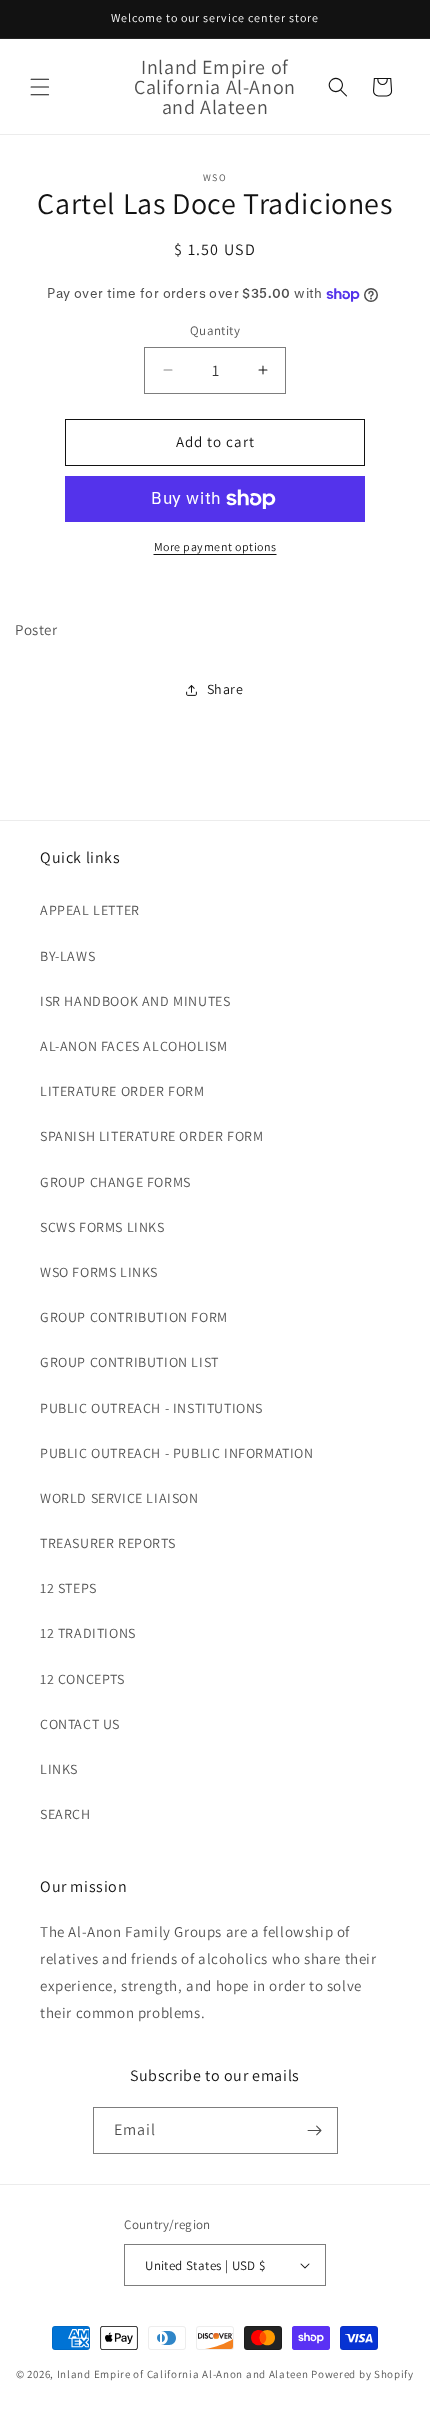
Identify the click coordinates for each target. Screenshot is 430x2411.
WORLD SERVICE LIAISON (119, 1498)
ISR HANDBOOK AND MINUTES (135, 1001)
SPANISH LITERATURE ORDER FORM (151, 1136)
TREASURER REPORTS (107, 1543)
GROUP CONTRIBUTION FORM (134, 1317)
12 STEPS (68, 1588)
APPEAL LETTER (90, 910)
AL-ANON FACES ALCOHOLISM (133, 1046)
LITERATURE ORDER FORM (122, 1091)
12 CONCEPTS (82, 1679)
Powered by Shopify (362, 2374)
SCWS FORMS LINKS (102, 1227)
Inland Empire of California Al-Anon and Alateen (183, 2374)
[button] (40, 87)
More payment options (215, 546)
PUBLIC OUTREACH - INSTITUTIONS (151, 1408)
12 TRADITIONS (88, 1633)
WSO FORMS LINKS (99, 1272)
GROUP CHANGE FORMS (115, 1182)
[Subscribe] (315, 2130)
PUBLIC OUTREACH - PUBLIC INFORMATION (177, 1453)
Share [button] (225, 689)
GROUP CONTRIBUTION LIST (129, 1362)
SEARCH (65, 1814)
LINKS (59, 1769)
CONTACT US (80, 1724)
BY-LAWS (67, 956)
